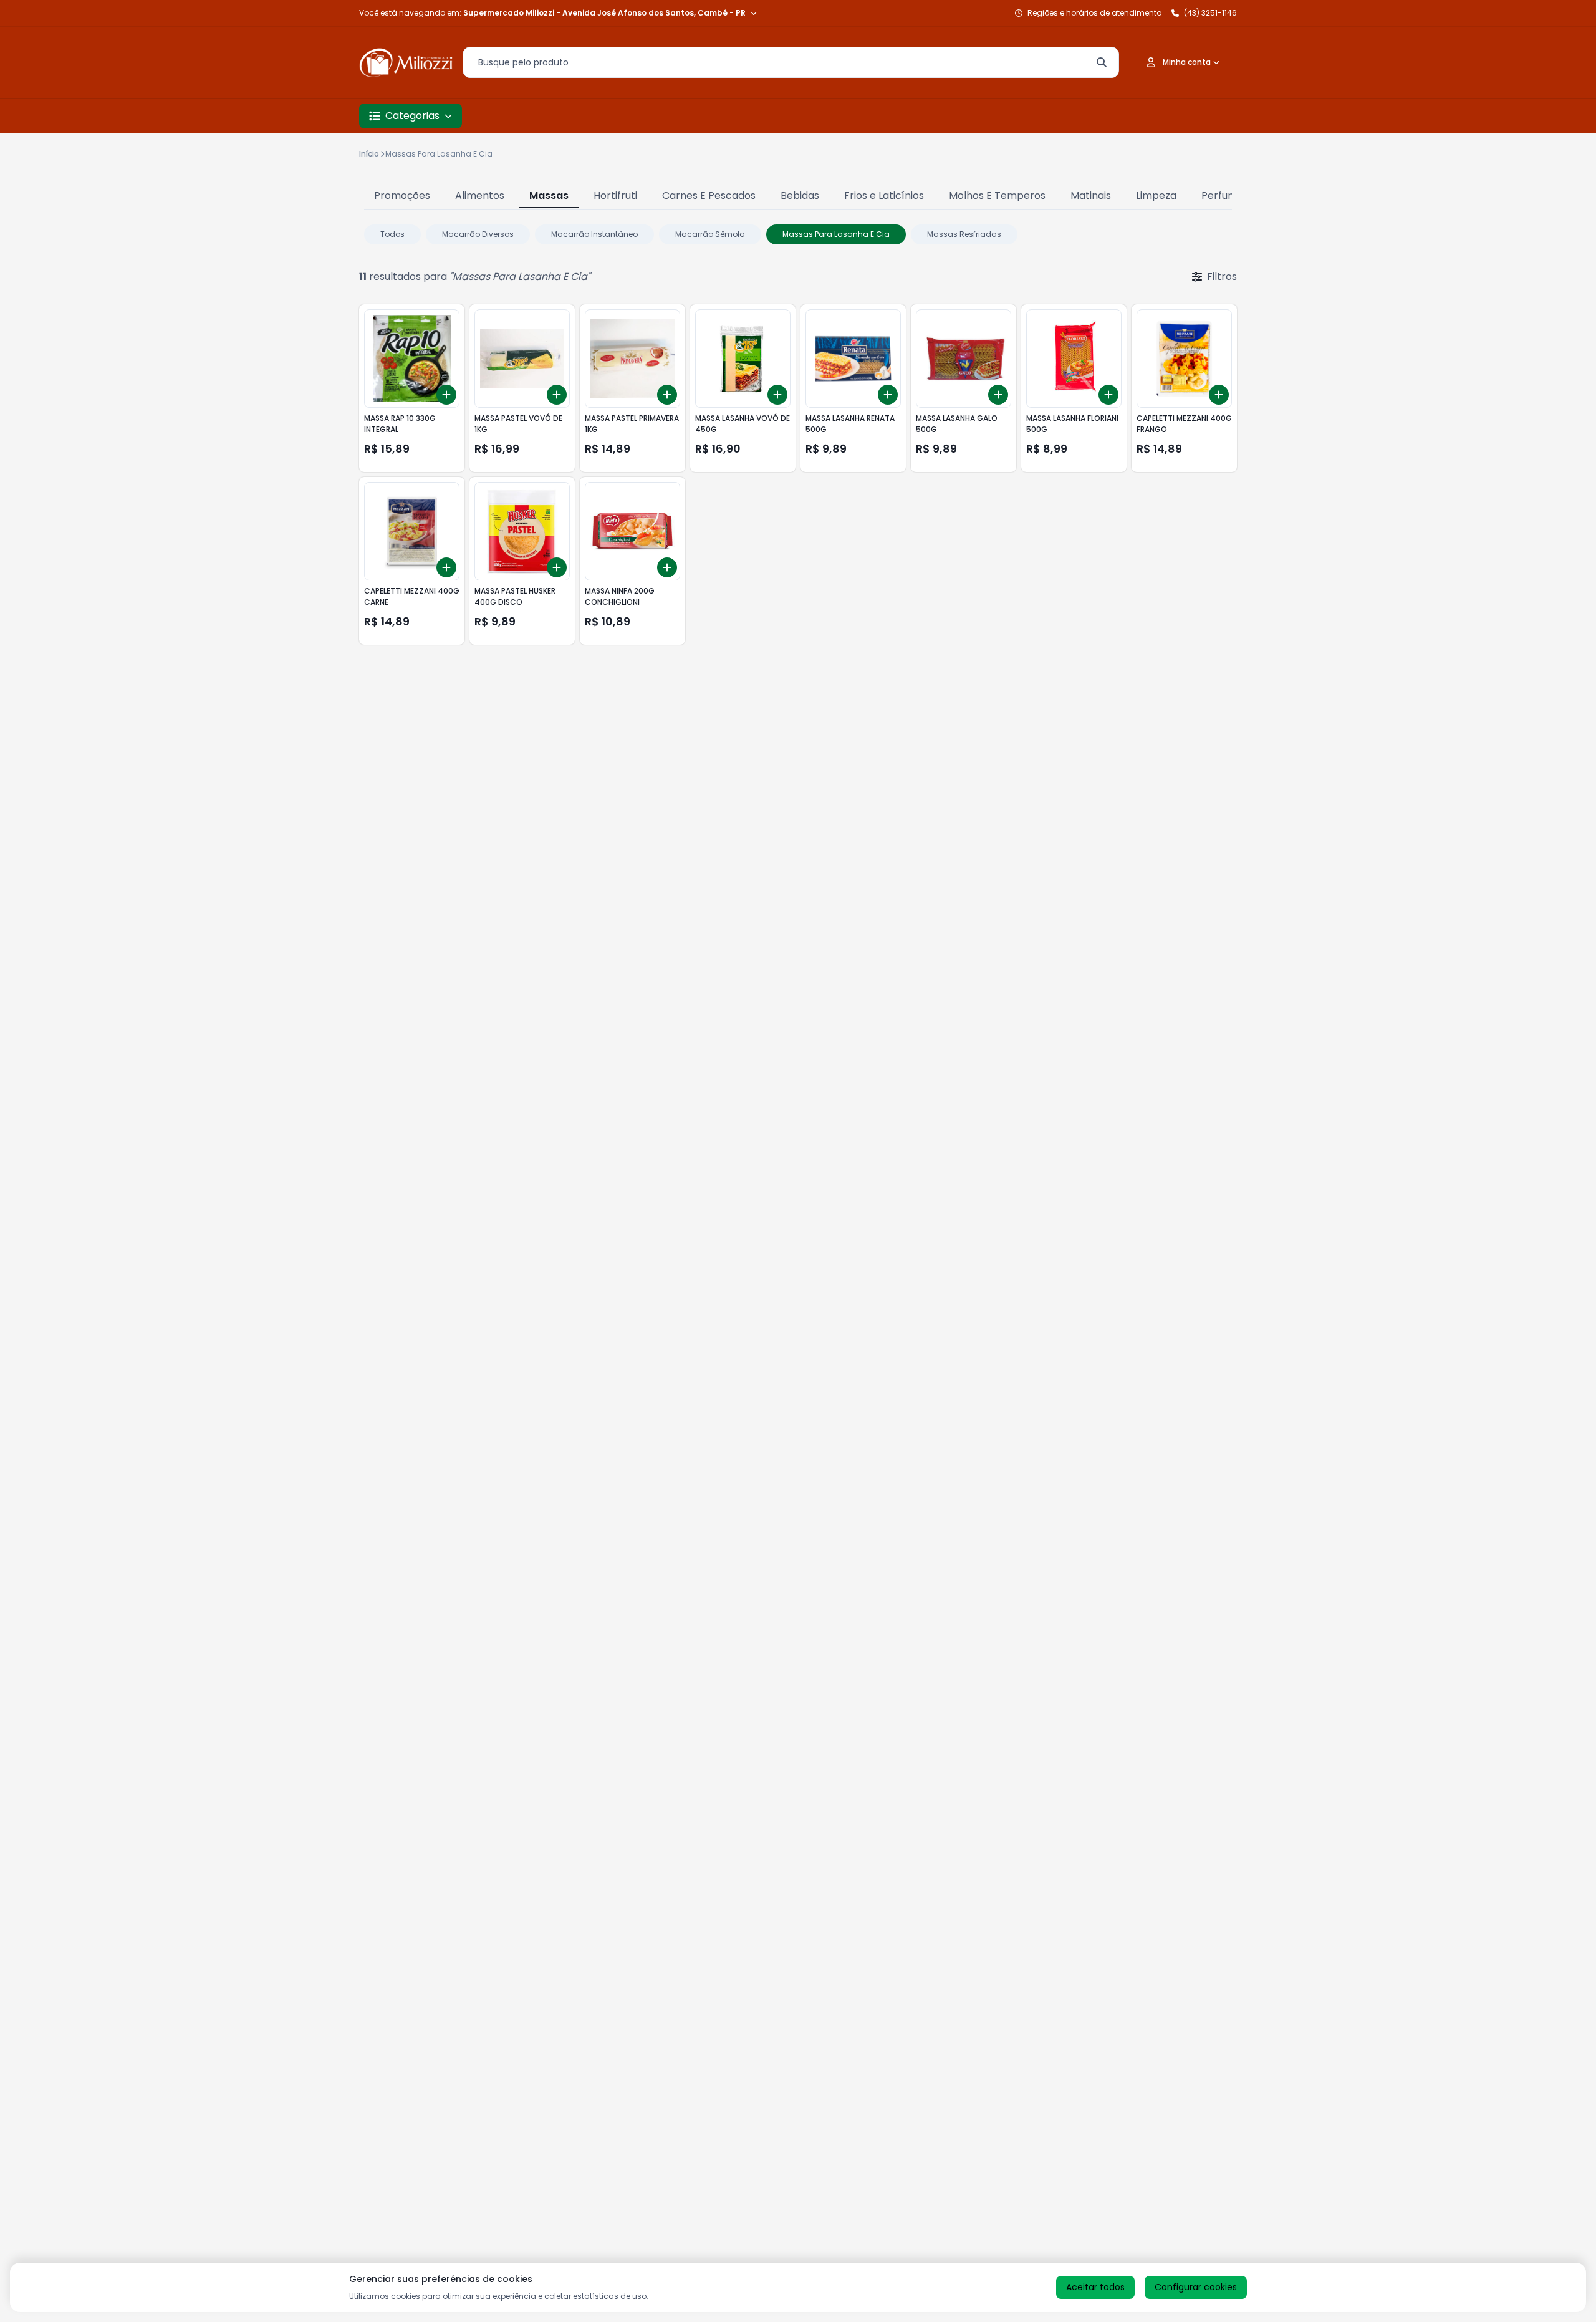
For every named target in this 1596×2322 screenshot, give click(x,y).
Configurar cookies (1196, 2287)
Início (369, 154)
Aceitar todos (1095, 2287)
